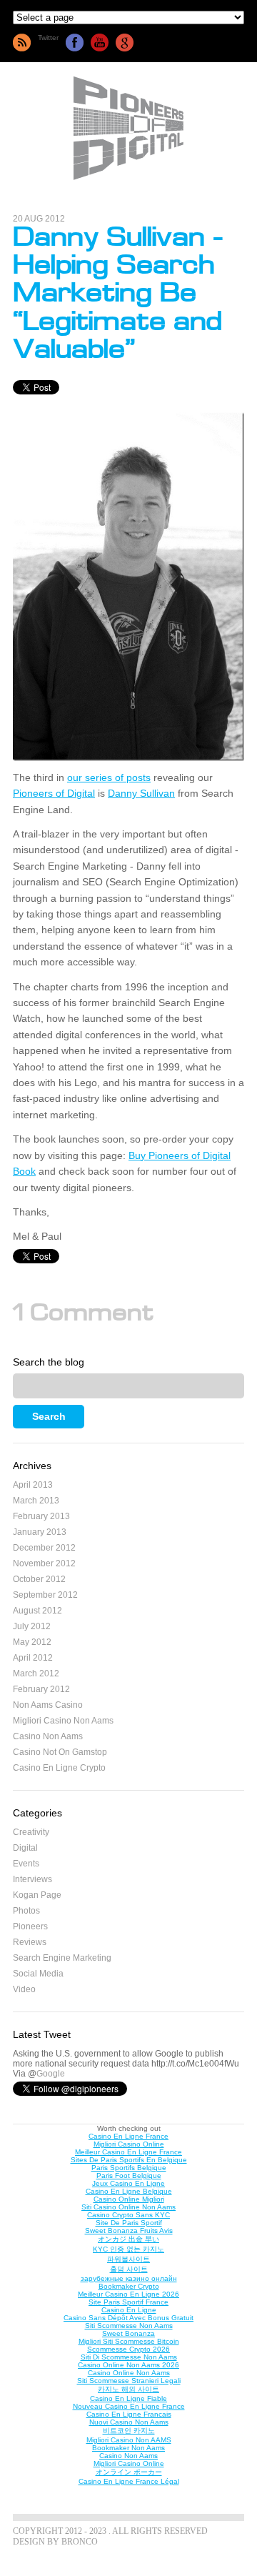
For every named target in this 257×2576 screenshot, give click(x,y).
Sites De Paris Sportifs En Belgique (129, 2160)
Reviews (30, 1942)
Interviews (32, 1879)
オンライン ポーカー (129, 2472)
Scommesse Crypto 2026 (128, 2349)
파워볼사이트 (128, 2259)
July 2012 (32, 1626)
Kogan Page (37, 1895)
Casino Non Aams (48, 1736)
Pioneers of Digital (54, 793)
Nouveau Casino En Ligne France (129, 2406)
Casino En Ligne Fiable (128, 2398)
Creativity (31, 1832)
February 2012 (41, 1689)
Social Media (38, 1974)
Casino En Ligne (129, 2310)
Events (26, 1864)
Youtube (100, 43)
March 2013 (36, 1501)
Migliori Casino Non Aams (63, 1721)
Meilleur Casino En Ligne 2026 (128, 2294)
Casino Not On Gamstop (60, 1752)
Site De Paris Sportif (129, 2223)
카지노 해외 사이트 (128, 2389)
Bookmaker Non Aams (128, 2448)
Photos (26, 1911)
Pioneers (30, 1926)
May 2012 (32, 1642)
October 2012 (39, 1579)
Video (24, 1989)
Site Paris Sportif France (128, 2302)
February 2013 (41, 1516)
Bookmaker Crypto (129, 2286)
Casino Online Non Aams (129, 2373)
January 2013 (40, 1532)
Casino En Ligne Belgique (129, 2191)
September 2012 (45, 1595)
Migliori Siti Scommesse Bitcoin (129, 2341)
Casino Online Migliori (129, 2199)
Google (51, 2074)
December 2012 (44, 1548)
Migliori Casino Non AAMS (129, 2440)
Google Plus (125, 43)
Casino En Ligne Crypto (59, 1768)
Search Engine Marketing (62, 1958)
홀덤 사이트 (129, 2269)
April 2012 (33, 1658)
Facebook (75, 43)
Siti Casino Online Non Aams (128, 2207)
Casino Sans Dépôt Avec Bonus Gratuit (128, 2318)
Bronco (80, 2542)
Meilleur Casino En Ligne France (128, 2152)
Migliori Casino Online (129, 2144)
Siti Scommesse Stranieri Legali (129, 2381)
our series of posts (109, 777)
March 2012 (36, 1674)
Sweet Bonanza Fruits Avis (129, 2231)
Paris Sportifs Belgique (129, 2168)
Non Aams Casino (48, 1705)
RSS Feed (22, 43)
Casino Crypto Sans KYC (128, 2215)
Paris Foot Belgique (129, 2175)
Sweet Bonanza (128, 2333)
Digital (25, 1848)
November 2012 (44, 1563)
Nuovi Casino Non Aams (129, 2422)
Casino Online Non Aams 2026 (128, 2365)
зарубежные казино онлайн (129, 2278)
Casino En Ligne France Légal (129, 2481)
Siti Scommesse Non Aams (129, 2326)
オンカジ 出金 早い (128, 2239)
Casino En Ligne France (128, 2136)
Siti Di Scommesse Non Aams (129, 2357)
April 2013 (33, 1485)
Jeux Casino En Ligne (128, 2183)
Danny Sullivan (141, 793)
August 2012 (37, 1611)
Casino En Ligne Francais (129, 2414)
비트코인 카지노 (129, 2431)
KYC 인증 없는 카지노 (128, 2249)
